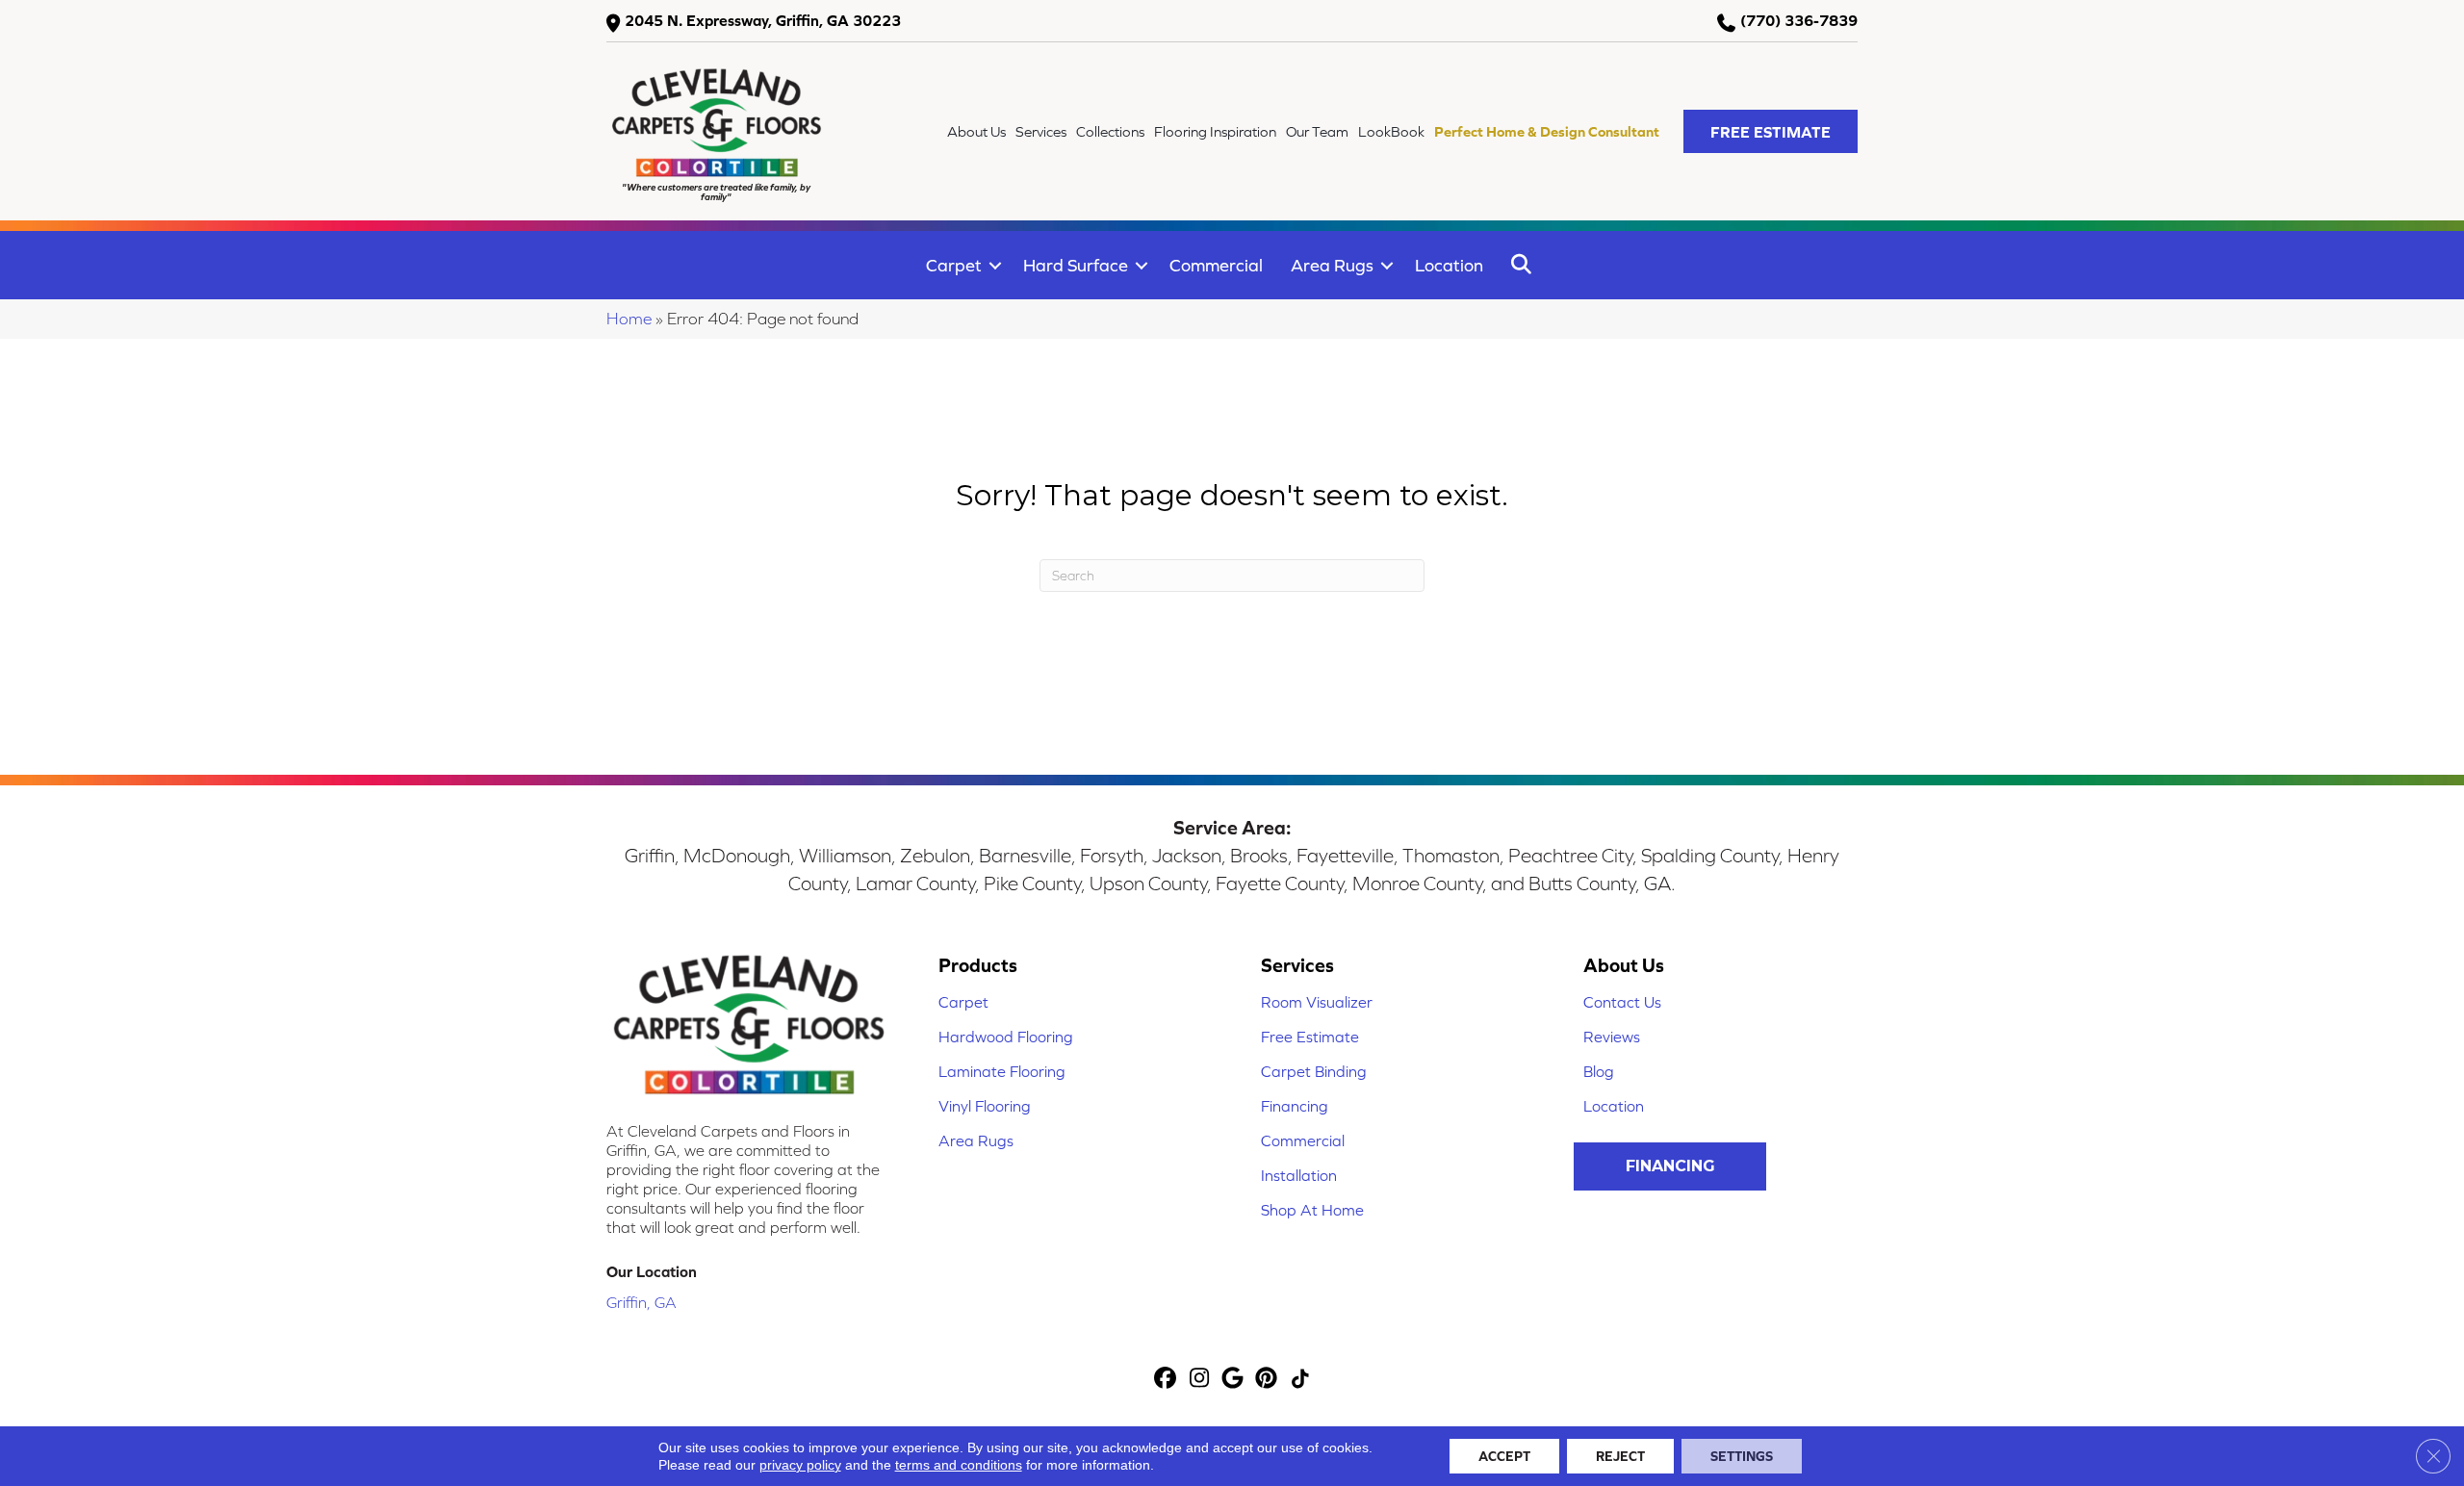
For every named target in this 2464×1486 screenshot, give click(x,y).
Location (1449, 265)
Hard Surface (1076, 265)
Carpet (954, 265)
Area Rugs (1332, 265)
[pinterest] (1267, 1380)
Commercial (1216, 265)
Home (629, 319)
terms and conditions (959, 1465)
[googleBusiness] (1233, 1380)
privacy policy (800, 1465)
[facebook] (1166, 1380)
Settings (1742, 1456)
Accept (1504, 1456)
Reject (1620, 1456)
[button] (1771, 131)
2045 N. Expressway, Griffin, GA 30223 (763, 20)
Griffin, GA (642, 1302)
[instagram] (1200, 1380)
